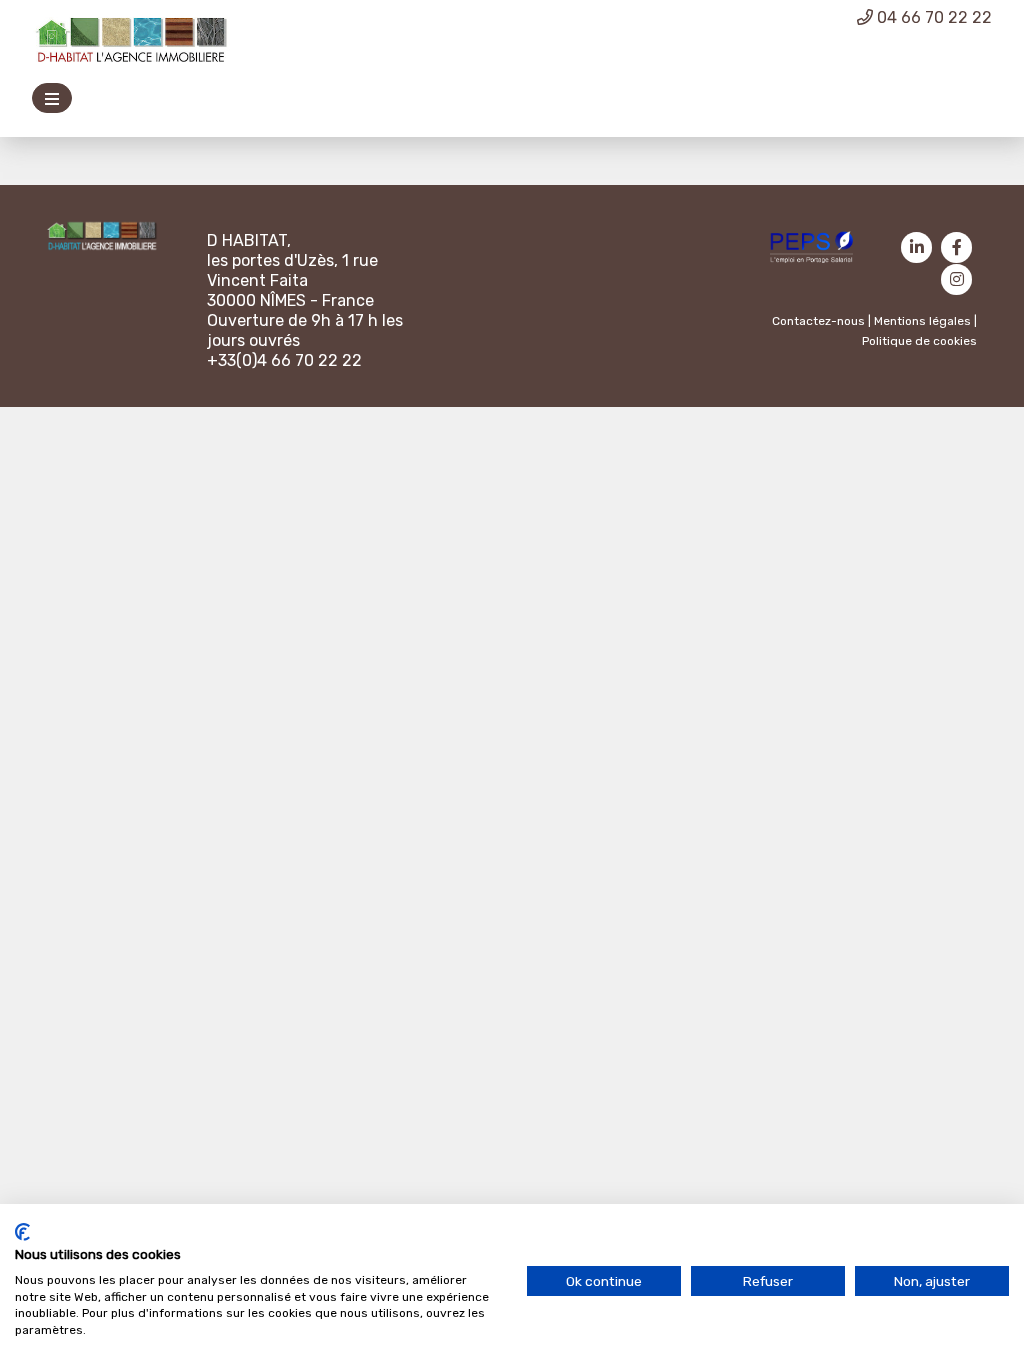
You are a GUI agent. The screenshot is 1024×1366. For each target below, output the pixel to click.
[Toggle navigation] (52, 98)
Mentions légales (922, 321)
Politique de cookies (919, 341)
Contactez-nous (818, 321)
